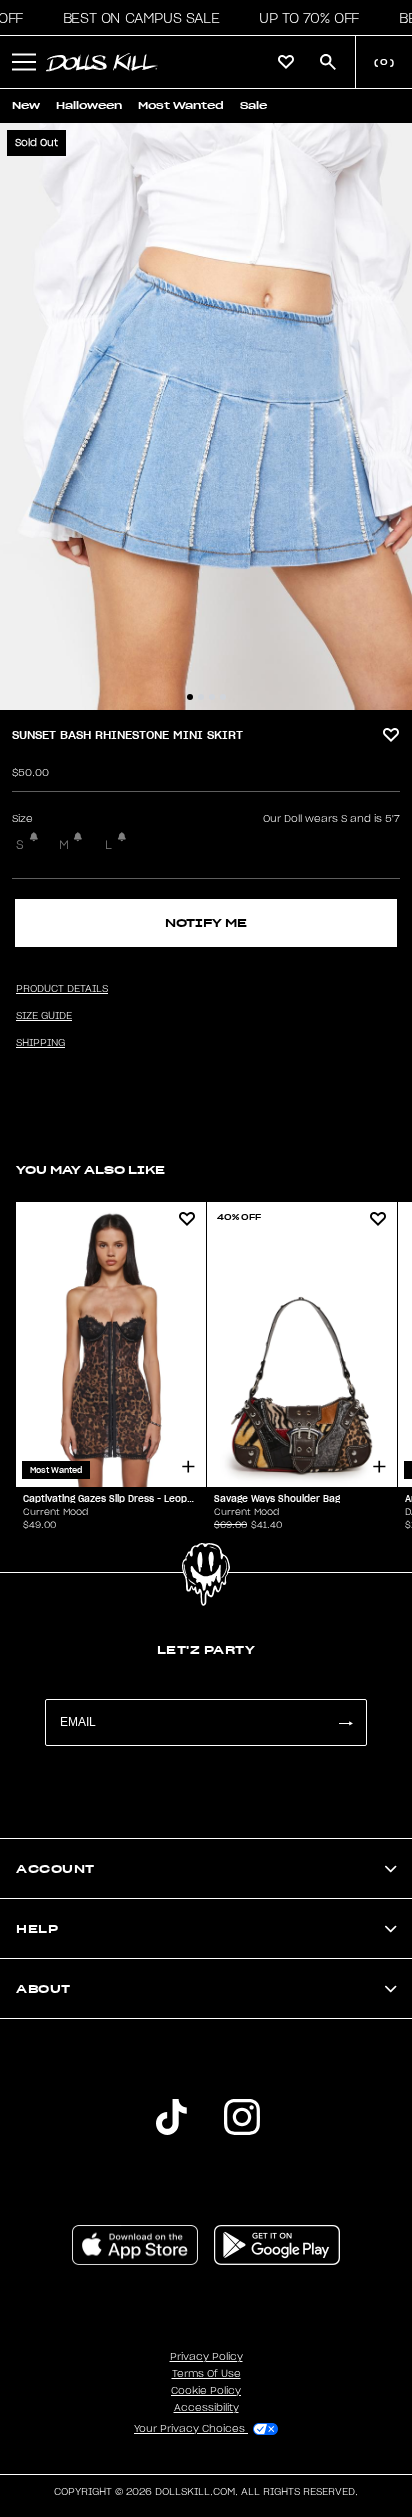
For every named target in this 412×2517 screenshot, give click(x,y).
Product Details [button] (62, 989)
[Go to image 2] (201, 697)
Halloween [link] (89, 105)
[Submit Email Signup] (345, 1722)
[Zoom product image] (206, 416)
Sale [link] (253, 105)
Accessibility (206, 2408)
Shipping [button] (40, 1043)
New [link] (26, 105)
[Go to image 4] (223, 697)
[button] (135, 18)
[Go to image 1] (190, 697)
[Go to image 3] (212, 697)
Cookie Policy (206, 2391)
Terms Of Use (206, 2374)
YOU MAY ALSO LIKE (90, 1169)
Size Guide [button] (44, 1016)
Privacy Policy (206, 2357)
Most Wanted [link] (181, 105)
